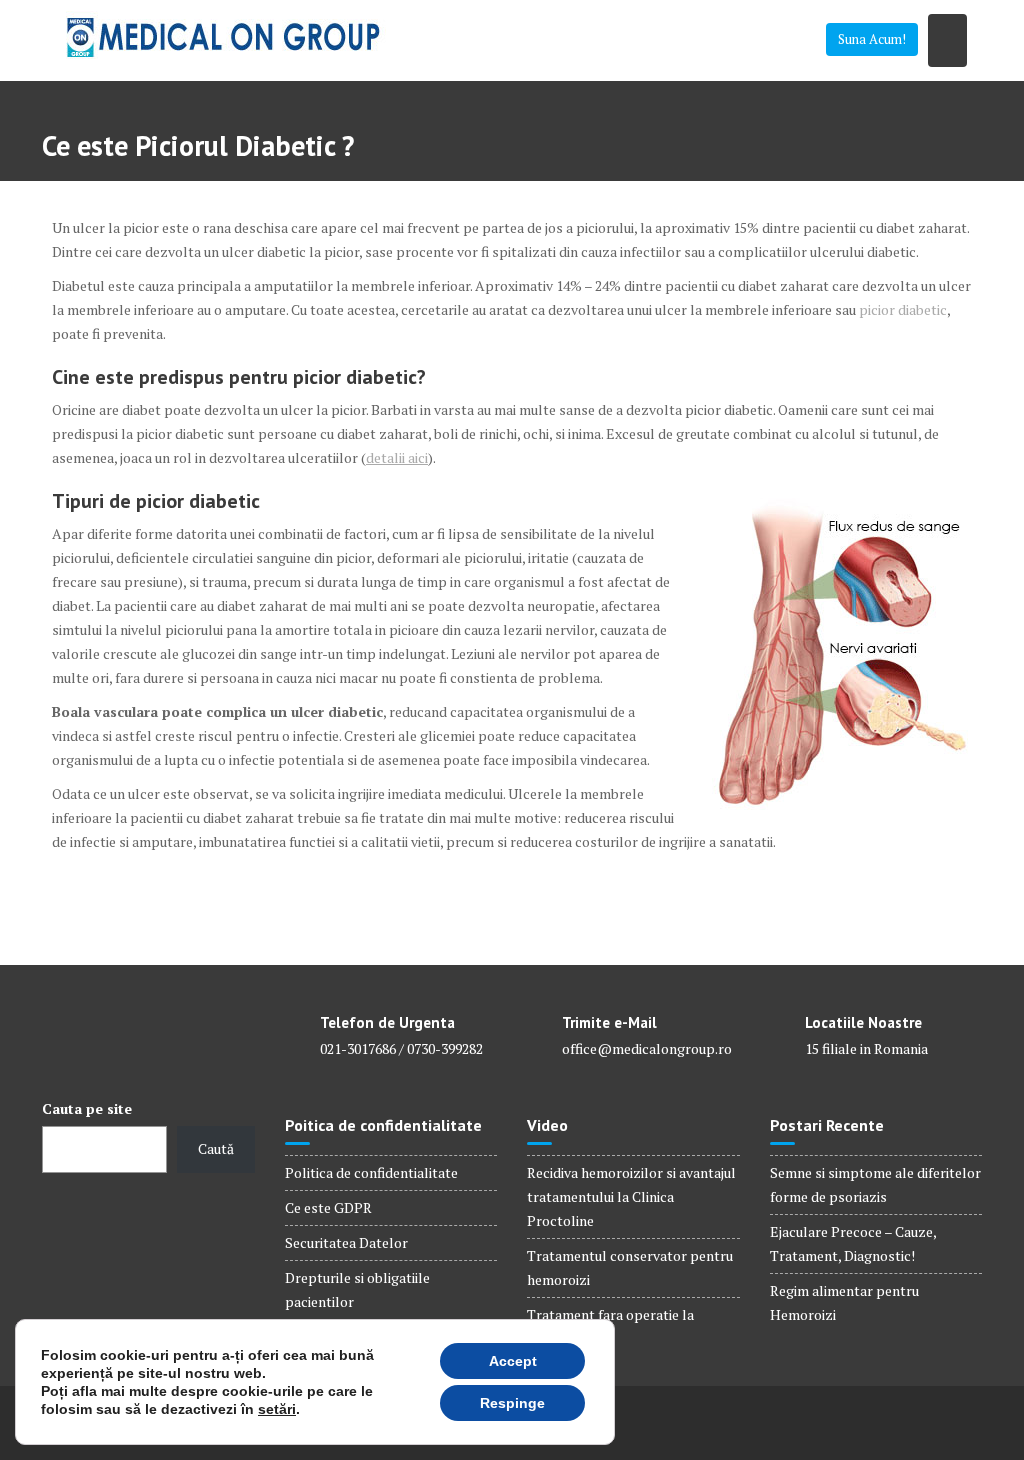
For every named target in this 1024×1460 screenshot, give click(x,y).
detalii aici (397, 457)
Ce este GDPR (328, 1207)
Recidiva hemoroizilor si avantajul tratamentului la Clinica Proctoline (631, 1196)
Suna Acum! (872, 39)
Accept (513, 1361)
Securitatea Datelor (346, 1242)
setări (277, 1409)
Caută (216, 1148)
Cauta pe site (87, 1108)
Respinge (512, 1403)
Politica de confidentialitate (371, 1172)
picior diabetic (903, 309)
